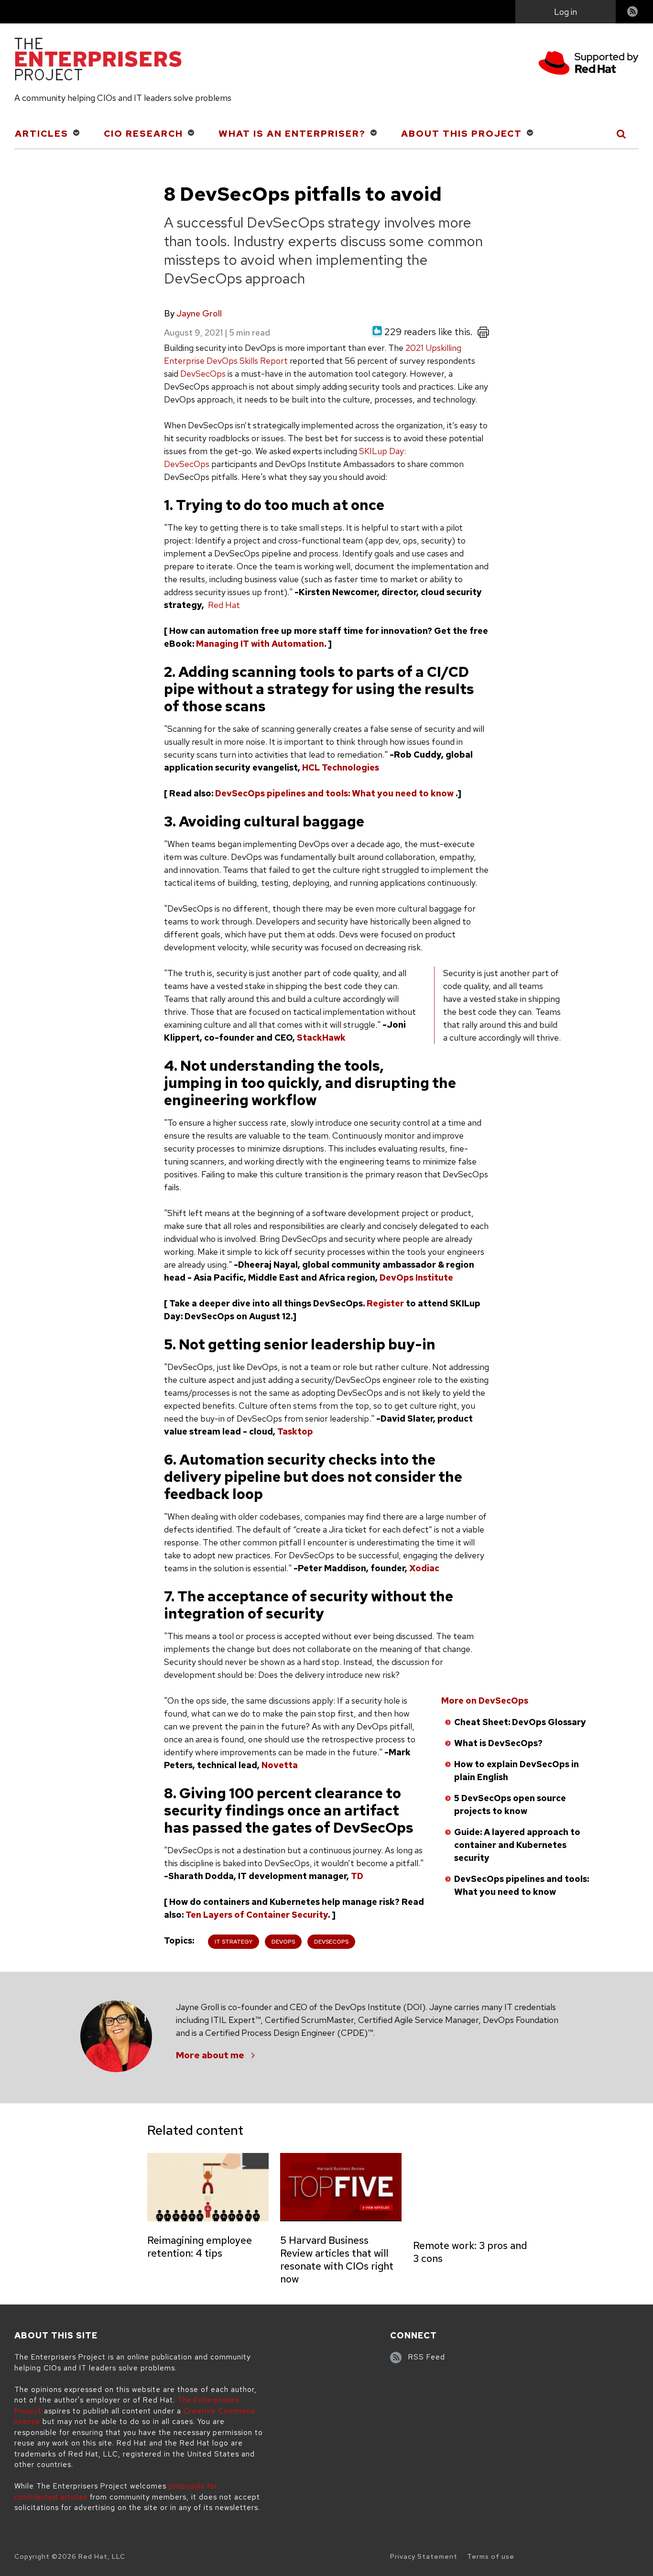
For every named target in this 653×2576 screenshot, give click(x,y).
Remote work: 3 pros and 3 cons (470, 2252)
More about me (210, 2055)
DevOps (283, 1942)
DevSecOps (203, 374)
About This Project (462, 134)
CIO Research (143, 134)
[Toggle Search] (622, 134)
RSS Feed (427, 2357)
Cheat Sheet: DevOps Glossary (520, 1722)
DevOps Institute (416, 1277)
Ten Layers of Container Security (257, 1915)
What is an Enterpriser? (292, 134)
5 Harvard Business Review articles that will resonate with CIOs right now (337, 2260)
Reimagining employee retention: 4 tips (200, 2247)
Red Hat (224, 605)
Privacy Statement (424, 2556)
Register (385, 1303)
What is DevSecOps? (498, 1743)
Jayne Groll (199, 313)
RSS (633, 13)
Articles (42, 134)
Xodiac (424, 1568)
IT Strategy (234, 1942)
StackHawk (321, 1038)
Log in (566, 12)
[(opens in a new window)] (588, 64)
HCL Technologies (341, 767)
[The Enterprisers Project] (98, 61)
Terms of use (491, 2556)
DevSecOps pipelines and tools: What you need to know (334, 793)
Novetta (280, 1765)
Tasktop (295, 1431)
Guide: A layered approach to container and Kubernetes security (517, 1845)
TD (357, 1876)
